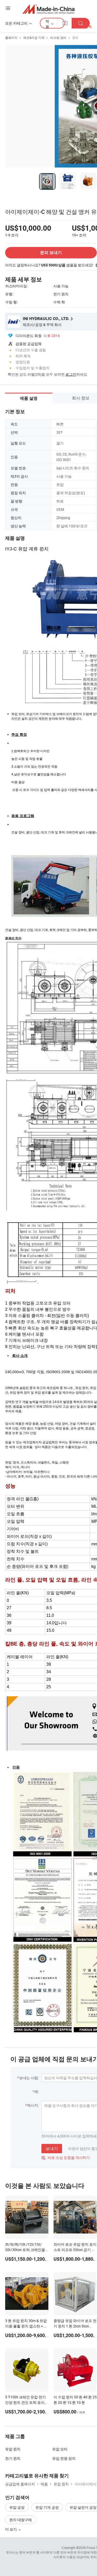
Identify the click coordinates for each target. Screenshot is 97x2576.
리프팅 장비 (58, 38)
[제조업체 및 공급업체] (48, 9)
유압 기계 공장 (47, 2507)
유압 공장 (17, 2507)
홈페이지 (11, 38)
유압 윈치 (13, 2449)
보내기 (52, 2149)
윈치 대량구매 (21, 2520)
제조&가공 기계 (34, 38)
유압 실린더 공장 (83, 2507)
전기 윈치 (13, 2458)
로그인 (71, 374)
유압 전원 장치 (64, 2458)
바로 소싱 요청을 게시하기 (66, 2157)
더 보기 (11, 2529)
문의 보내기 (51, 253)
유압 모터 (60, 2449)
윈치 (75, 38)
